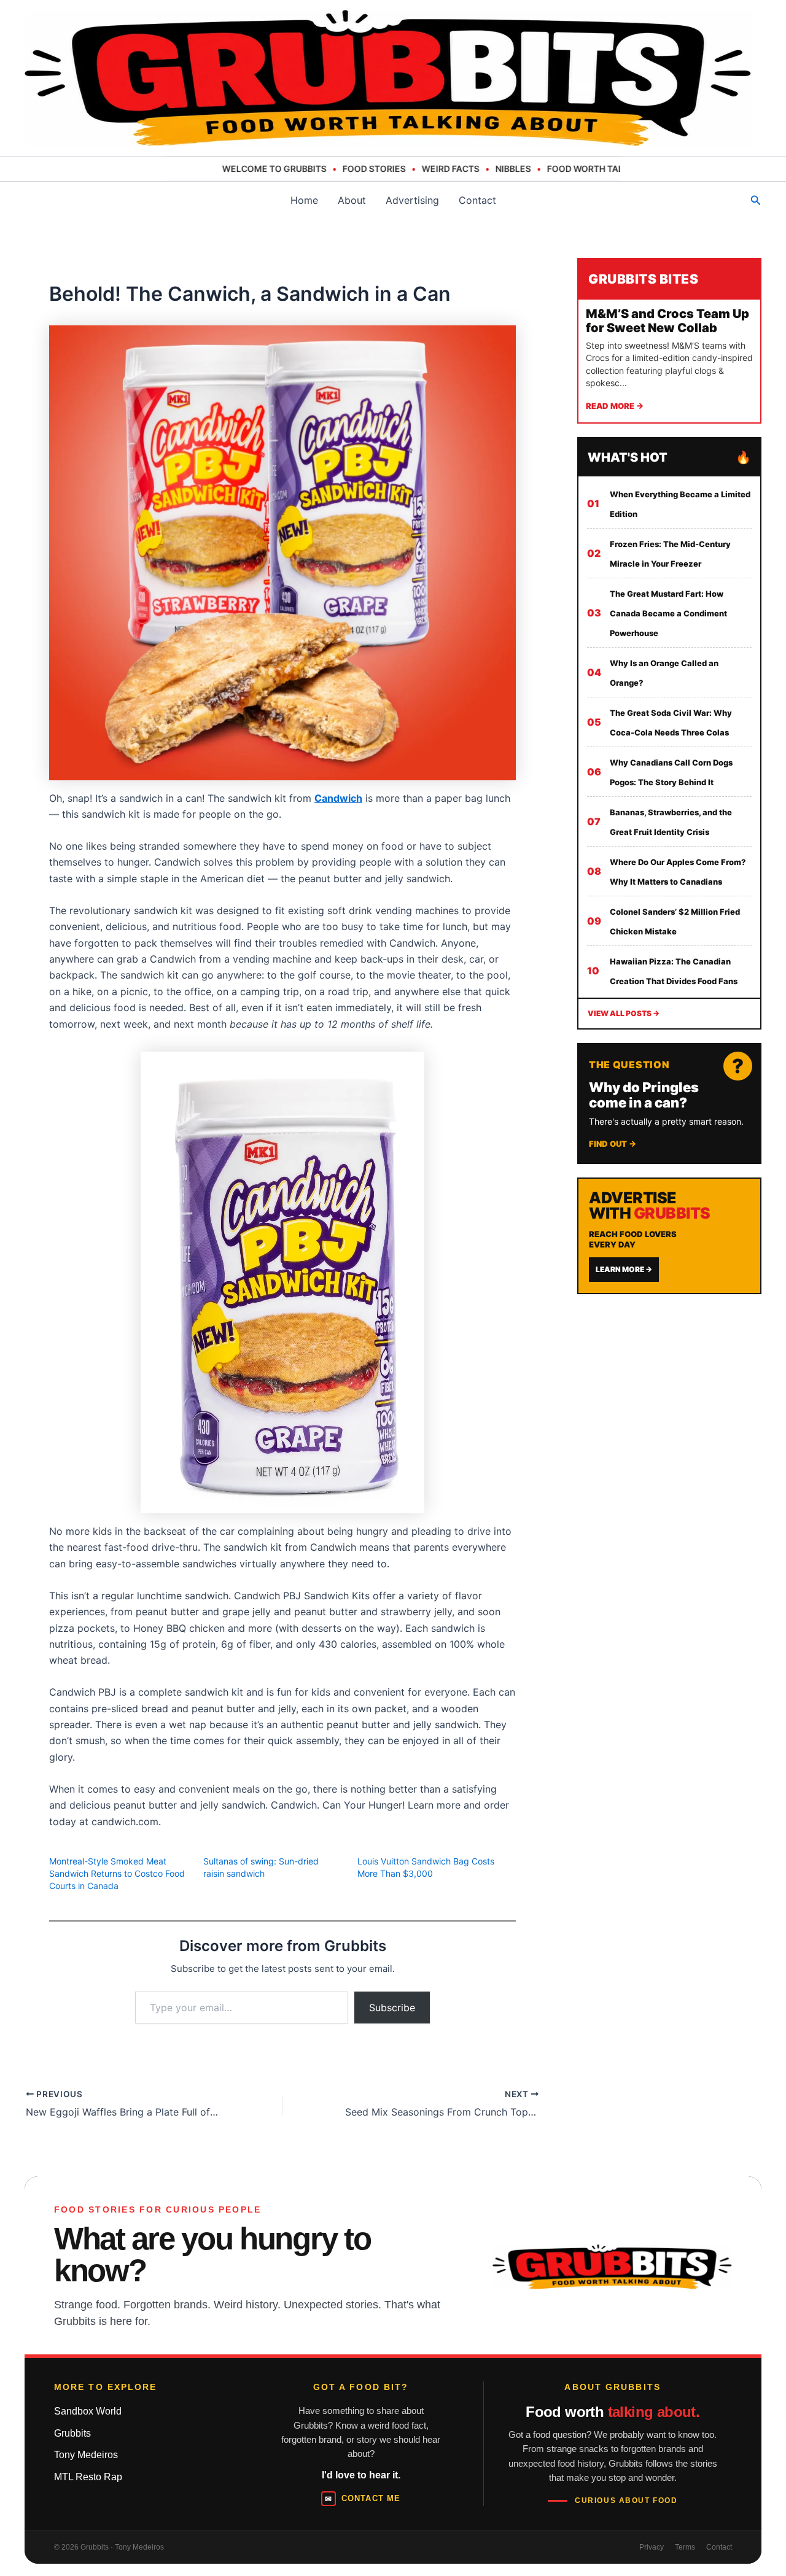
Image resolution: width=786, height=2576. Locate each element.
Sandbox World (88, 2411)
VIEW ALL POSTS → (624, 1013)
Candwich (338, 798)
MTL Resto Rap (88, 2477)
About (352, 200)
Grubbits (72, 2433)
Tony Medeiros (86, 2455)
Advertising (412, 200)
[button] (756, 200)
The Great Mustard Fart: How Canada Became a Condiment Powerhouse (668, 613)
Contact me (362, 2499)
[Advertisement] (669, 1386)
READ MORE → (615, 406)
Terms (685, 2547)
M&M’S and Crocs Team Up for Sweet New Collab (667, 321)
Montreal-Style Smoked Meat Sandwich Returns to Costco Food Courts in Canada (117, 1873)
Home (304, 200)
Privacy (652, 2547)
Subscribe (392, 2008)
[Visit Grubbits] (612, 2267)
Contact (477, 200)
